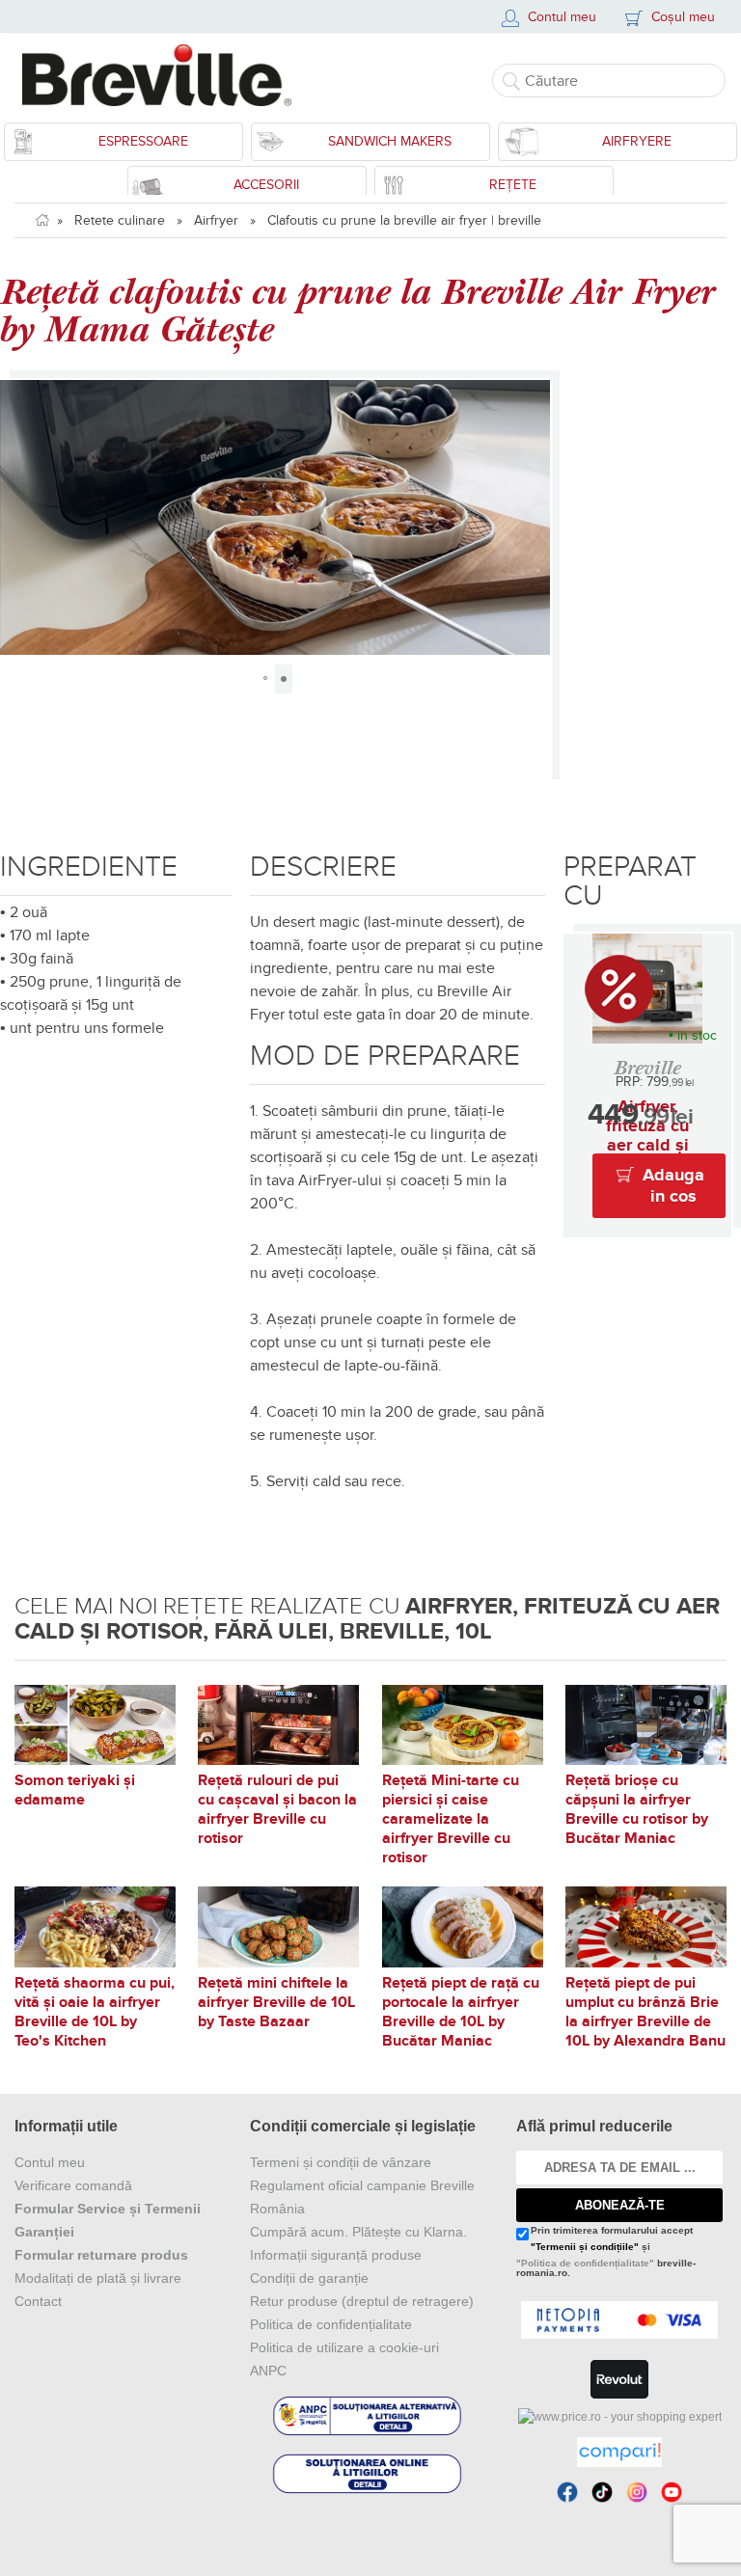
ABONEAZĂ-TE (620, 2205)
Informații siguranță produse (336, 2255)
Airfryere (637, 141)
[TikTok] (602, 2492)
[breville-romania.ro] (164, 75)
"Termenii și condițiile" (585, 2247)
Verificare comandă (73, 2185)
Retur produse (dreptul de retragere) (362, 2301)
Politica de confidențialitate (331, 2324)
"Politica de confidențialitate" (585, 2263)
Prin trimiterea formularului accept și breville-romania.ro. (606, 2252)
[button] (17, 517)
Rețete (513, 185)
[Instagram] (637, 2492)
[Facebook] (567, 2492)
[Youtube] (672, 2492)
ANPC (268, 2371)
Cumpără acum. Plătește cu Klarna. (358, 2232)
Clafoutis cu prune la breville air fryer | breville (404, 220)
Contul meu (50, 2162)
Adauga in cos (673, 1186)
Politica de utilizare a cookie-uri (344, 2347)
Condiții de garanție (309, 2278)
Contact (38, 2301)
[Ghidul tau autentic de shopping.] (619, 2452)
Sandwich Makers (390, 141)
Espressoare (143, 141)
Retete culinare (120, 220)
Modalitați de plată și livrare (98, 2278)
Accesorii (266, 185)
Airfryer (216, 220)
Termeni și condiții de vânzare (341, 2162)
